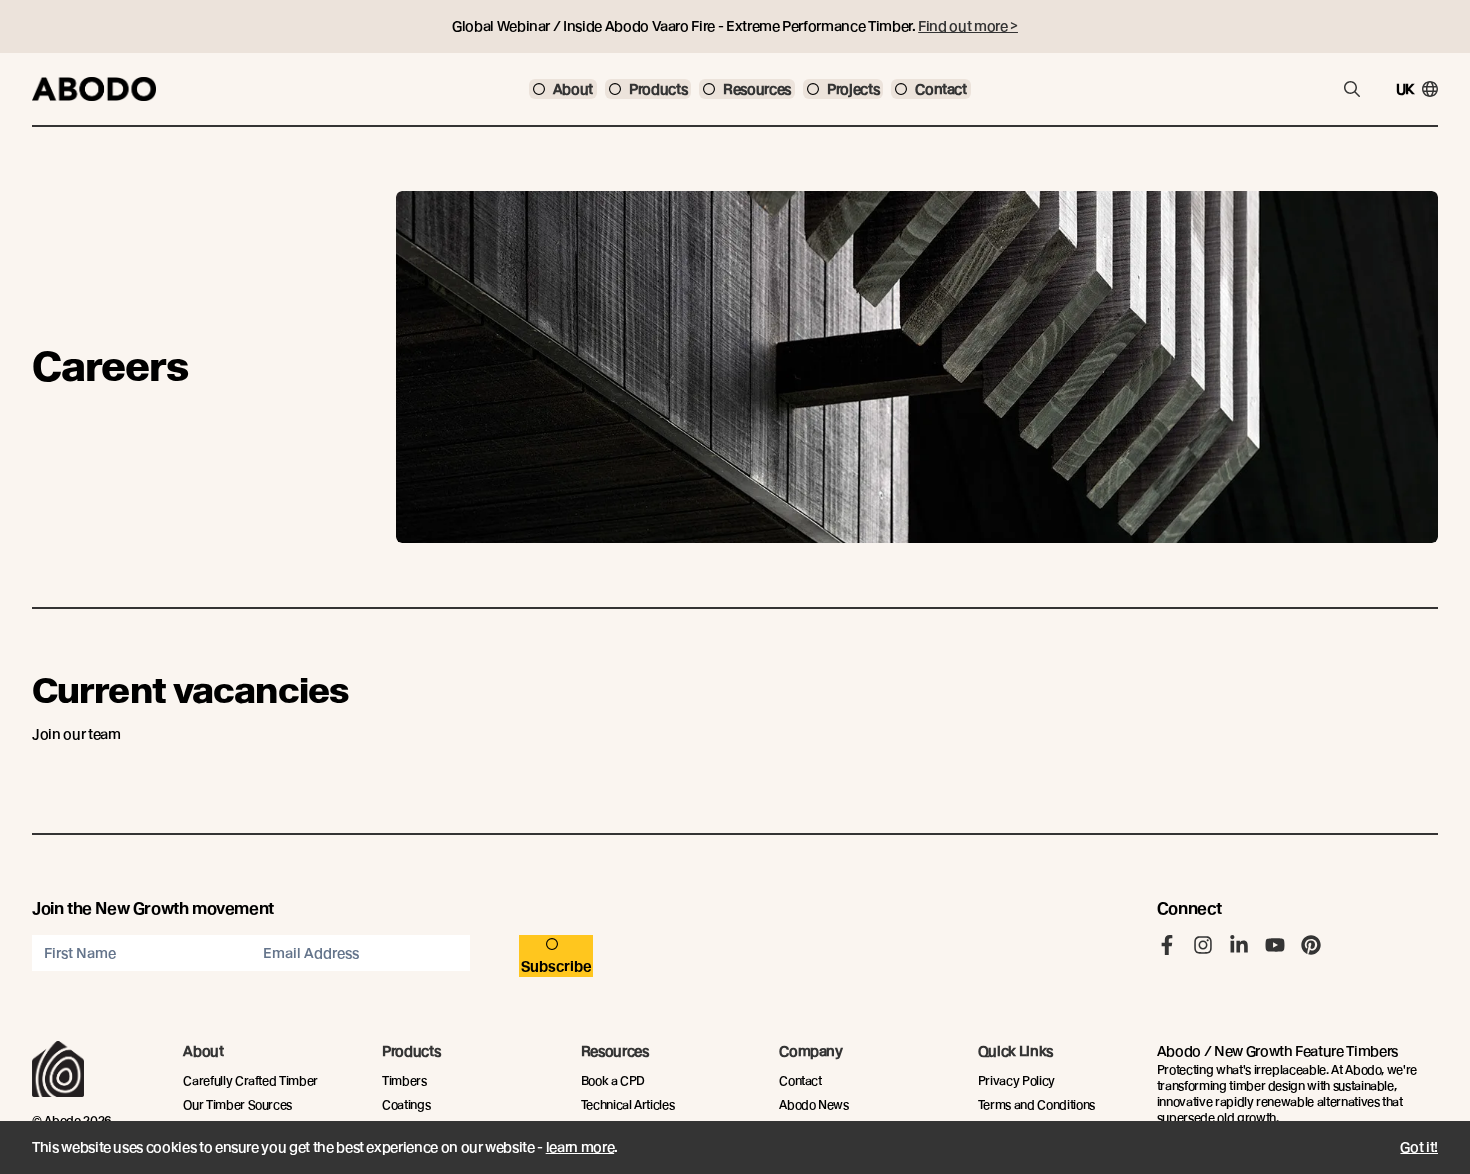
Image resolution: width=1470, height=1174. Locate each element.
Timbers (404, 1080)
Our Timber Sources (237, 1104)
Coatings (406, 1104)
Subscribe (556, 966)
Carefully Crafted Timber (250, 1080)
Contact (800, 1080)
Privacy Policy (1016, 1080)
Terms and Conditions (1036, 1104)
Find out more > (968, 26)
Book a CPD (613, 1080)
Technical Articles (628, 1104)
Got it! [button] (1419, 1147)
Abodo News (814, 1104)
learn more (580, 1147)
